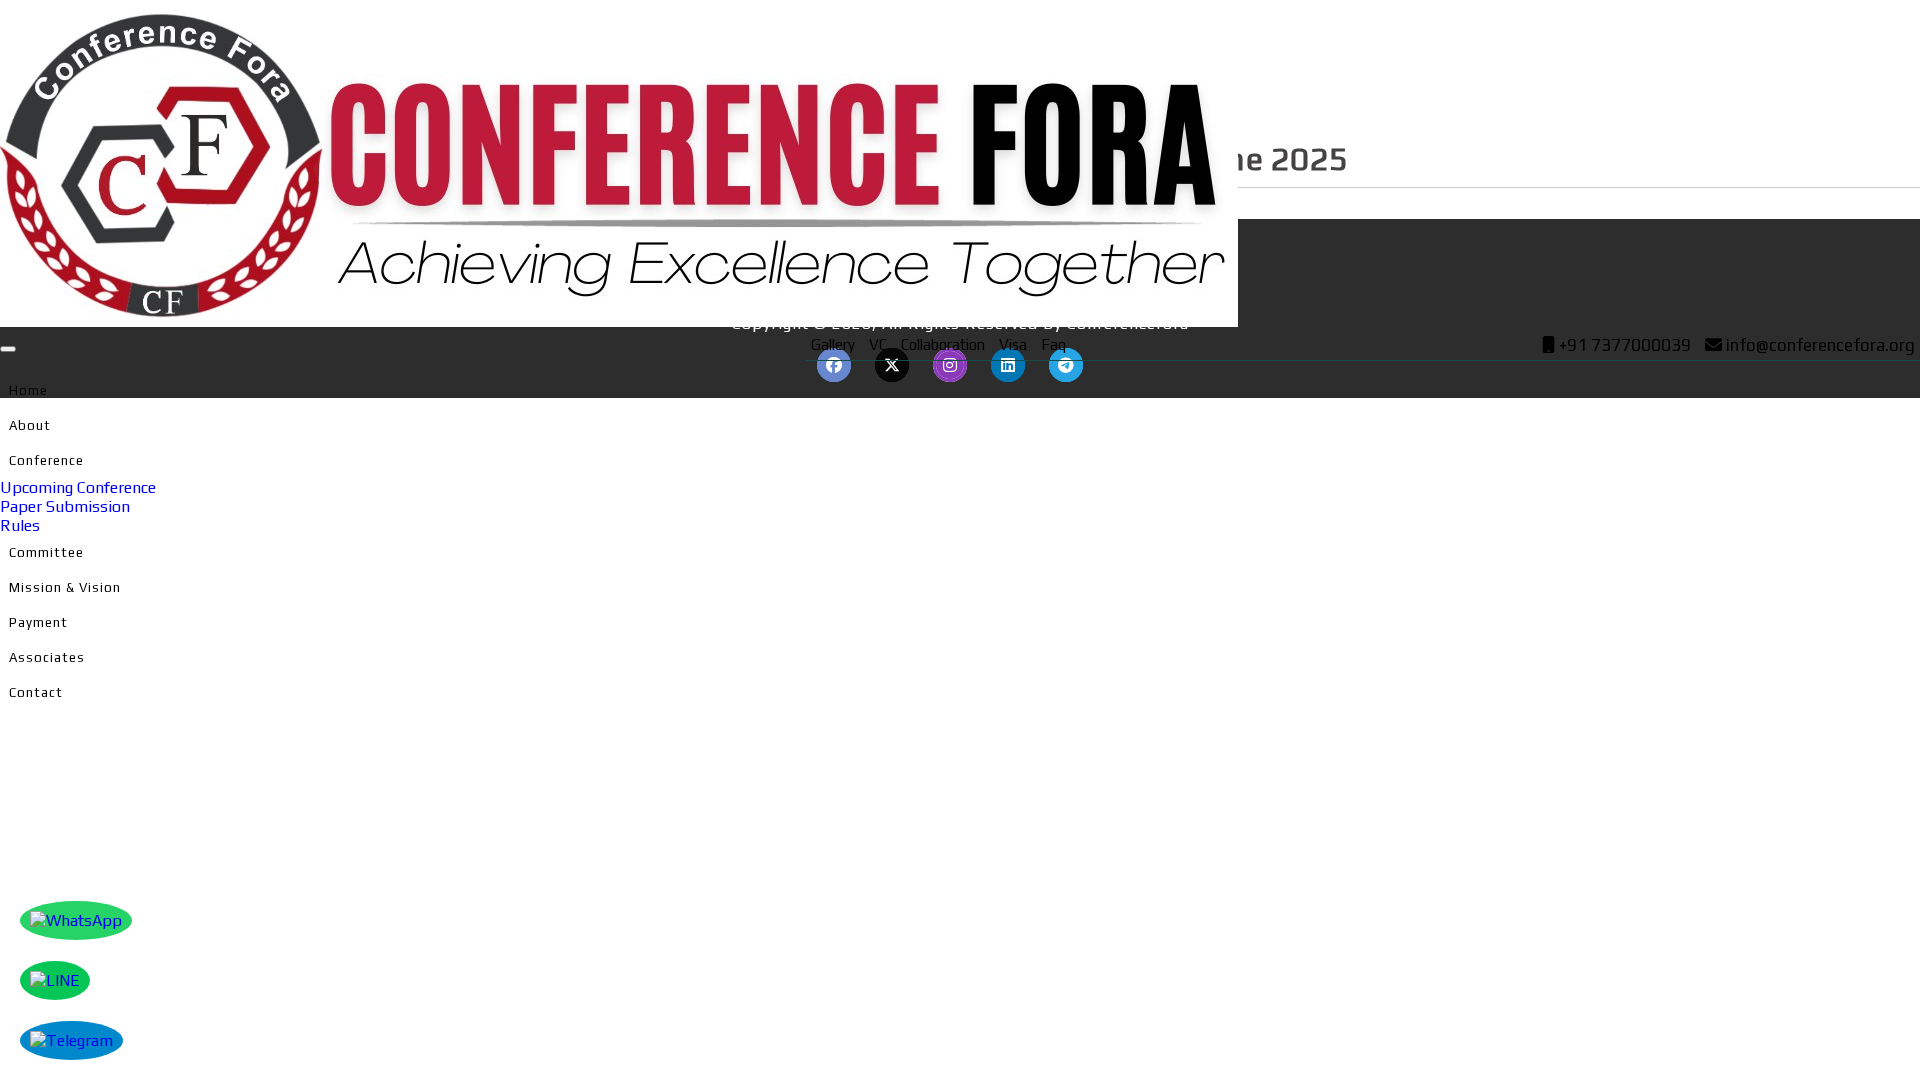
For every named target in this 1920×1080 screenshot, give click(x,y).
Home (28, 390)
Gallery (833, 344)
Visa (1013, 344)
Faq (1053, 344)
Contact (36, 692)
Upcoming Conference (78, 487)
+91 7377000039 (1623, 345)
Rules (20, 525)
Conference (46, 460)
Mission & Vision (65, 587)
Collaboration (943, 344)
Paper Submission (65, 506)
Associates (47, 657)
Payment (38, 622)
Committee (46, 552)
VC (878, 344)
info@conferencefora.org (1820, 345)
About (30, 425)
